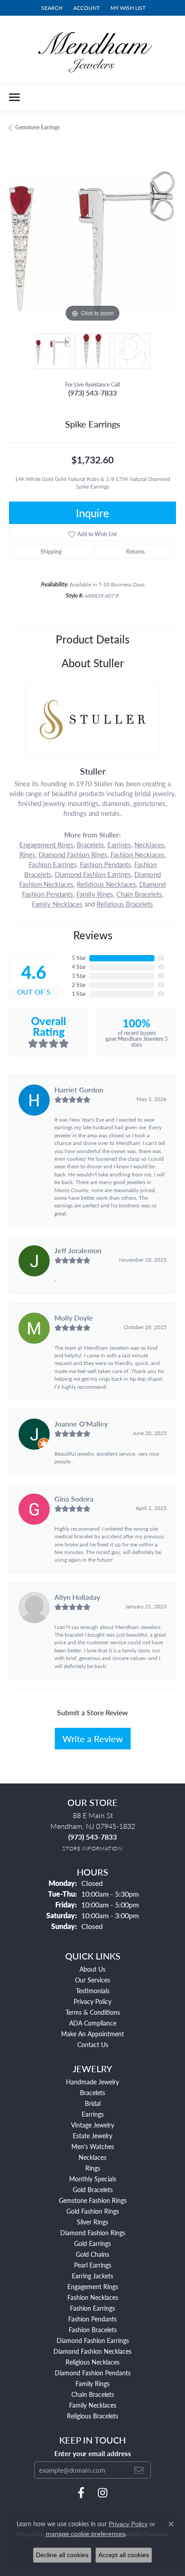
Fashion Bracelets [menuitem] (93, 2329)
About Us (92, 1969)
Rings (27, 854)
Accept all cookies (124, 2555)
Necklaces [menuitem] (92, 2157)
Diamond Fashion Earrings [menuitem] (93, 2340)
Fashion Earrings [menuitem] (92, 2308)
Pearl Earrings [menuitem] (93, 2265)
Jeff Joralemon (78, 1250)
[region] (92, 241)
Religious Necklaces (106, 884)
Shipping (51, 552)
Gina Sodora (74, 1499)
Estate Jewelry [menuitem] (92, 2136)
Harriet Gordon (79, 1090)
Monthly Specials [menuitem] (93, 2179)
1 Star (79, 994)
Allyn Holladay (77, 1597)
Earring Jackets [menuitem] (92, 2276)
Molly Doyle (74, 1318)
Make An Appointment (92, 2034)
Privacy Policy (92, 2001)
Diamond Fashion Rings (73, 854)
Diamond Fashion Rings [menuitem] (93, 2233)
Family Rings (95, 894)
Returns (135, 552)
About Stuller (93, 663)
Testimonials (93, 1990)
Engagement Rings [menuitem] (93, 2286)
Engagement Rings (46, 845)
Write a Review (93, 1739)
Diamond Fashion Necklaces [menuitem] (92, 2351)
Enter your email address (93, 2453)
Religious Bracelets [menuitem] (92, 2416)
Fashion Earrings (53, 864)
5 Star (79, 958)
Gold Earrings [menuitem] (92, 2243)
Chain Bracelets (139, 894)
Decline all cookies (62, 2555)
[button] (51, 8)
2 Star (79, 985)
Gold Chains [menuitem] (92, 2254)
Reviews (93, 935)
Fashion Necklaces (138, 854)
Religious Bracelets (125, 904)
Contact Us (93, 2044)
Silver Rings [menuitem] (92, 2222)
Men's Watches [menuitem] (93, 2146)
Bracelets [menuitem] (92, 2092)
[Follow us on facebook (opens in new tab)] (81, 2493)
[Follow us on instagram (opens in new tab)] (103, 2493)
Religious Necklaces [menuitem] (92, 2362)
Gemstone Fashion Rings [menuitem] (93, 2200)
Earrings (119, 845)
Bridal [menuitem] (93, 2103)
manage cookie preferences (86, 2534)
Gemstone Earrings (37, 127)
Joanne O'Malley (81, 1424)
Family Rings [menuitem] (92, 2383)
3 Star (79, 976)
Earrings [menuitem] (93, 2114)
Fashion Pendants (106, 864)
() (161, 958)
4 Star (79, 967)
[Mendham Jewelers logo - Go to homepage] (92, 50)
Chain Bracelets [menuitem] (93, 2394)
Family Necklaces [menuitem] (93, 2405)
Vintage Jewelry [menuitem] (92, 2125)
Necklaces (149, 845)
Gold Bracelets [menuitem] (93, 2189)
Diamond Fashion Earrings (93, 874)
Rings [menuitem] (93, 2168)
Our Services (92, 1980)
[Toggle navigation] (14, 97)
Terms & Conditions (93, 2012)
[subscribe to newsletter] (139, 2470)
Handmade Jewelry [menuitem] (92, 2082)
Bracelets (90, 845)
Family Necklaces (57, 904)
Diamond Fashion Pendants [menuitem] (93, 2373)
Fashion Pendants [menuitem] (92, 2319)
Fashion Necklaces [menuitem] (93, 2297)
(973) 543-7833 (92, 393)
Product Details (92, 639)
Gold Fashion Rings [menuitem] (93, 2211)
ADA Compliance (93, 2023)
